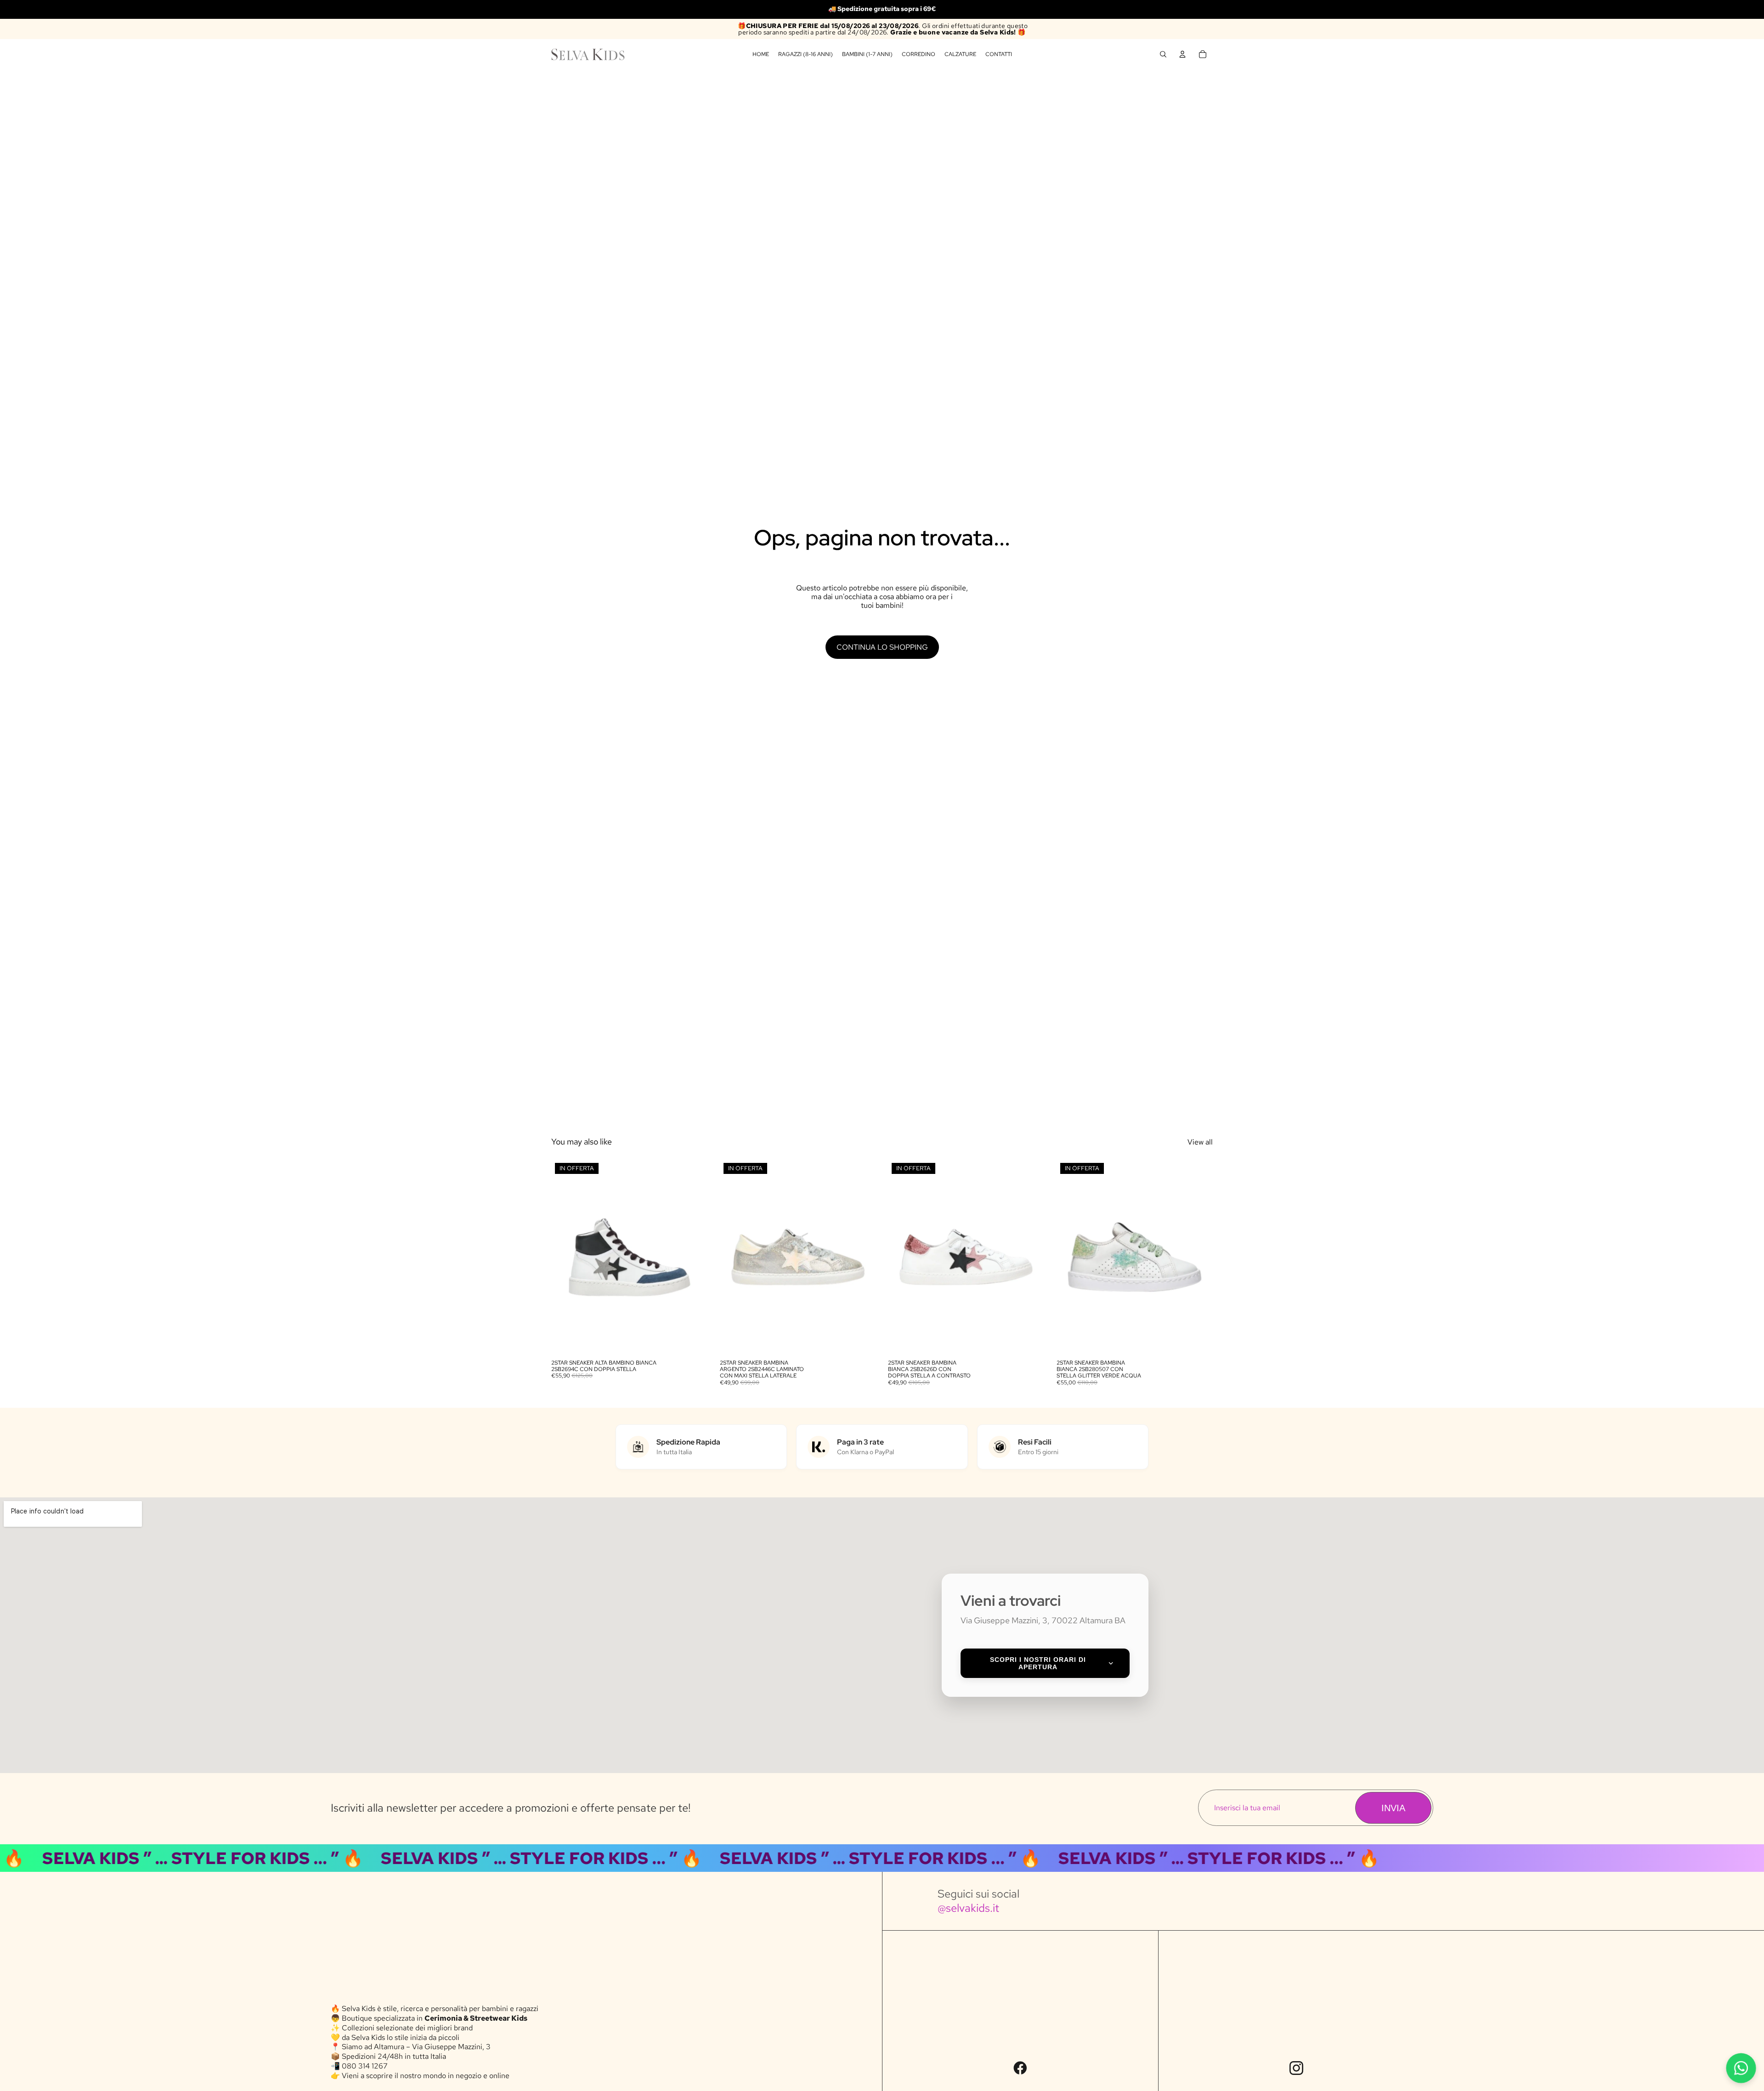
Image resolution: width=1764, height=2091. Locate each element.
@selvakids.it (968, 1908)
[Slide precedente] (565, 1257)
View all (1200, 1142)
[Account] (1182, 54)
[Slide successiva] (694, 1257)
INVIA (1393, 1808)
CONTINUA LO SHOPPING (882, 647)
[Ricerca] (1163, 54)
